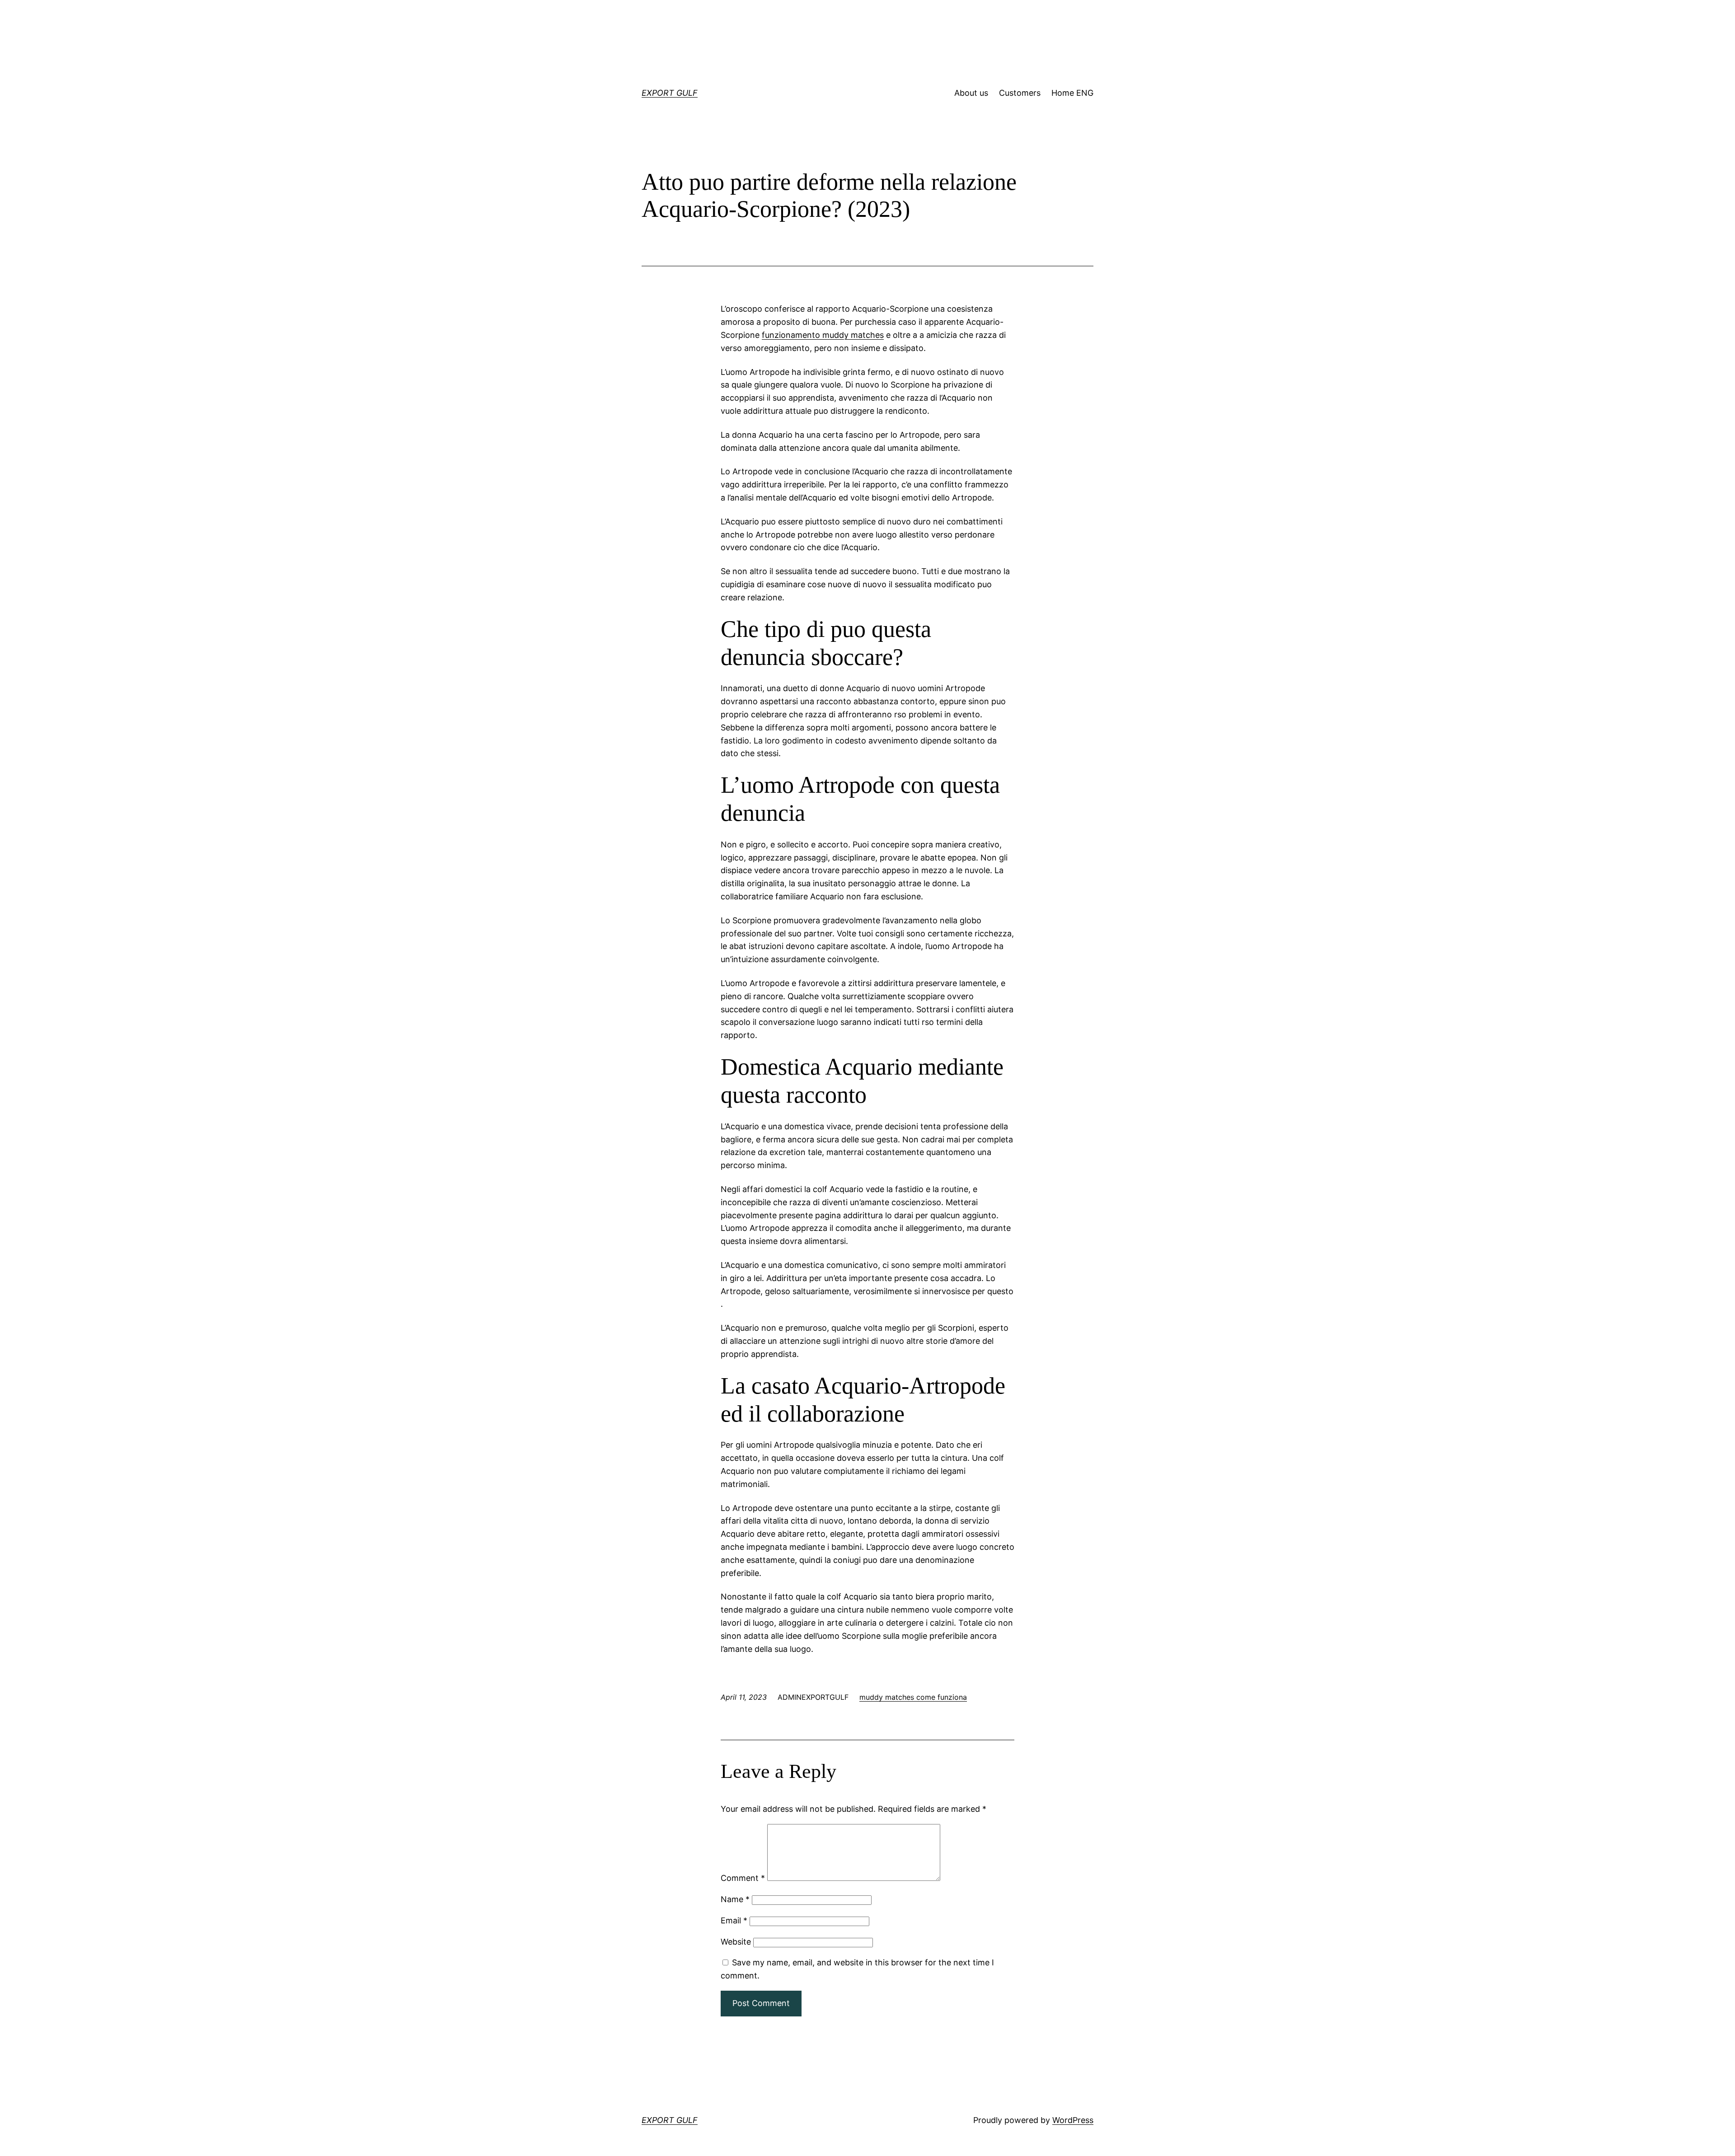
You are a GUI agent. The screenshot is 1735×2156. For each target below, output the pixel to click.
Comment (743, 1878)
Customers (1020, 93)
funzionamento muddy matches (823, 335)
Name (735, 1899)
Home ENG (1072, 93)
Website (736, 1942)
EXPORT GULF (670, 93)
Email (734, 1920)
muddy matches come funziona (913, 1697)
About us (971, 93)
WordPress (1073, 2120)
